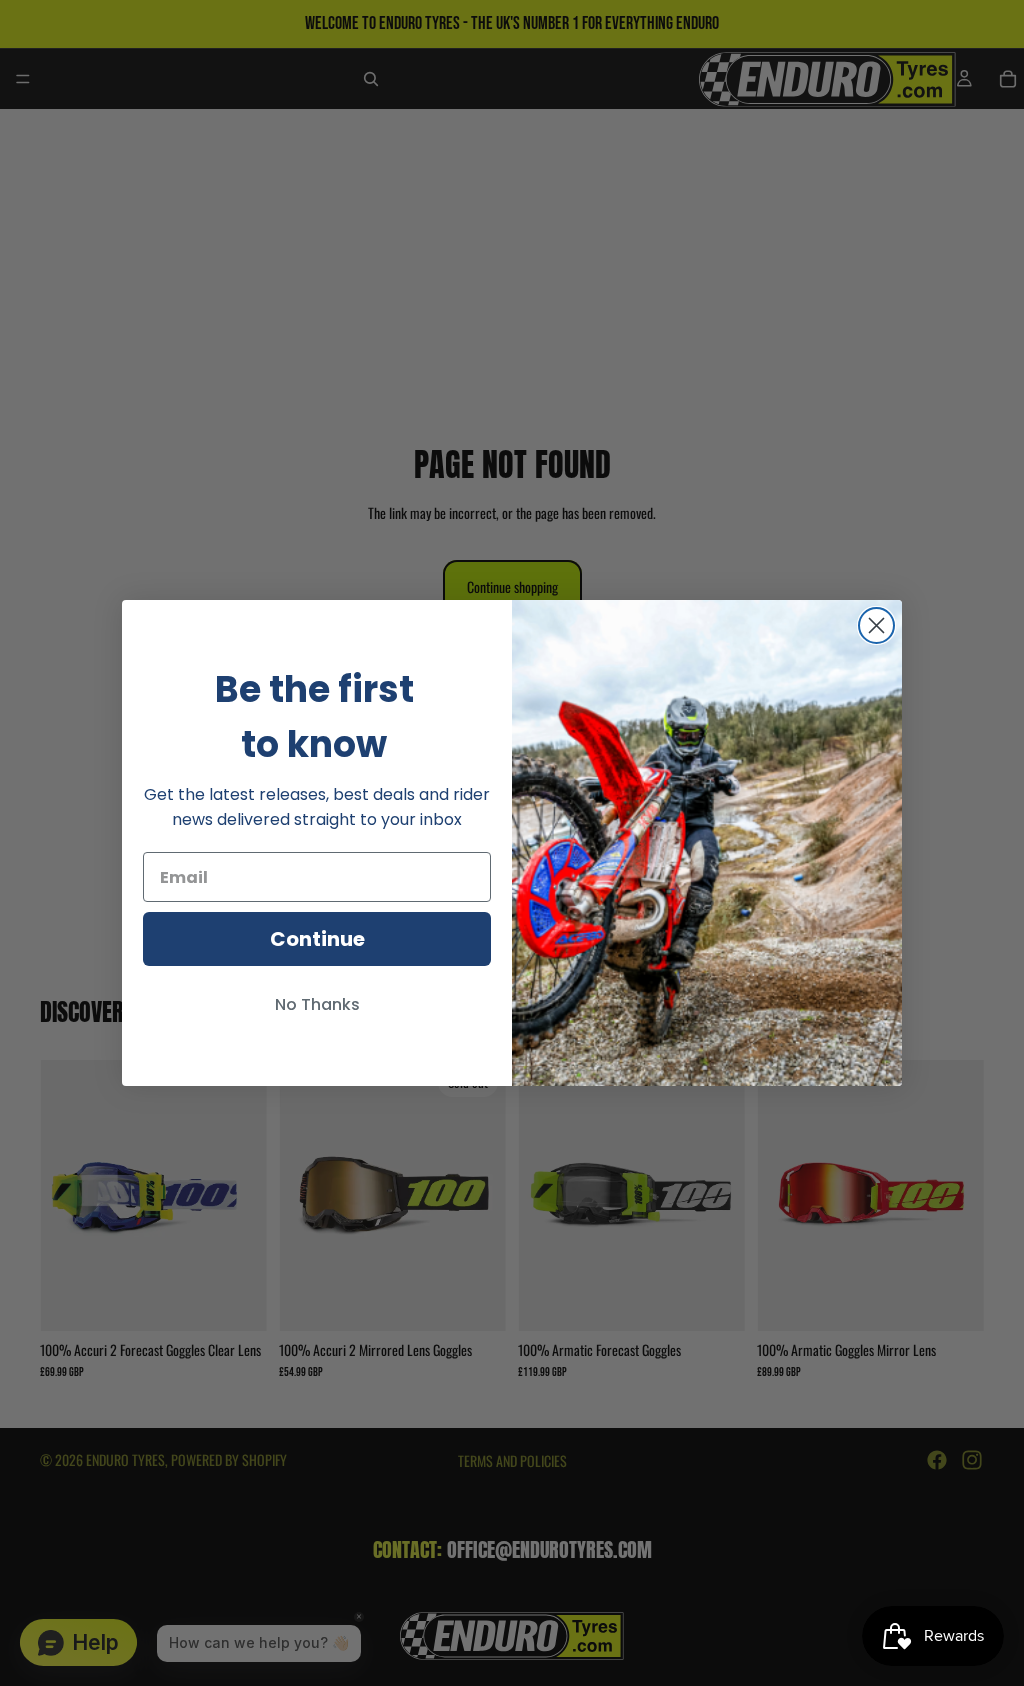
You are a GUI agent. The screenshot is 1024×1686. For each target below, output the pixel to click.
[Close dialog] (876, 625)
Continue (317, 939)
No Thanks (317, 1004)
